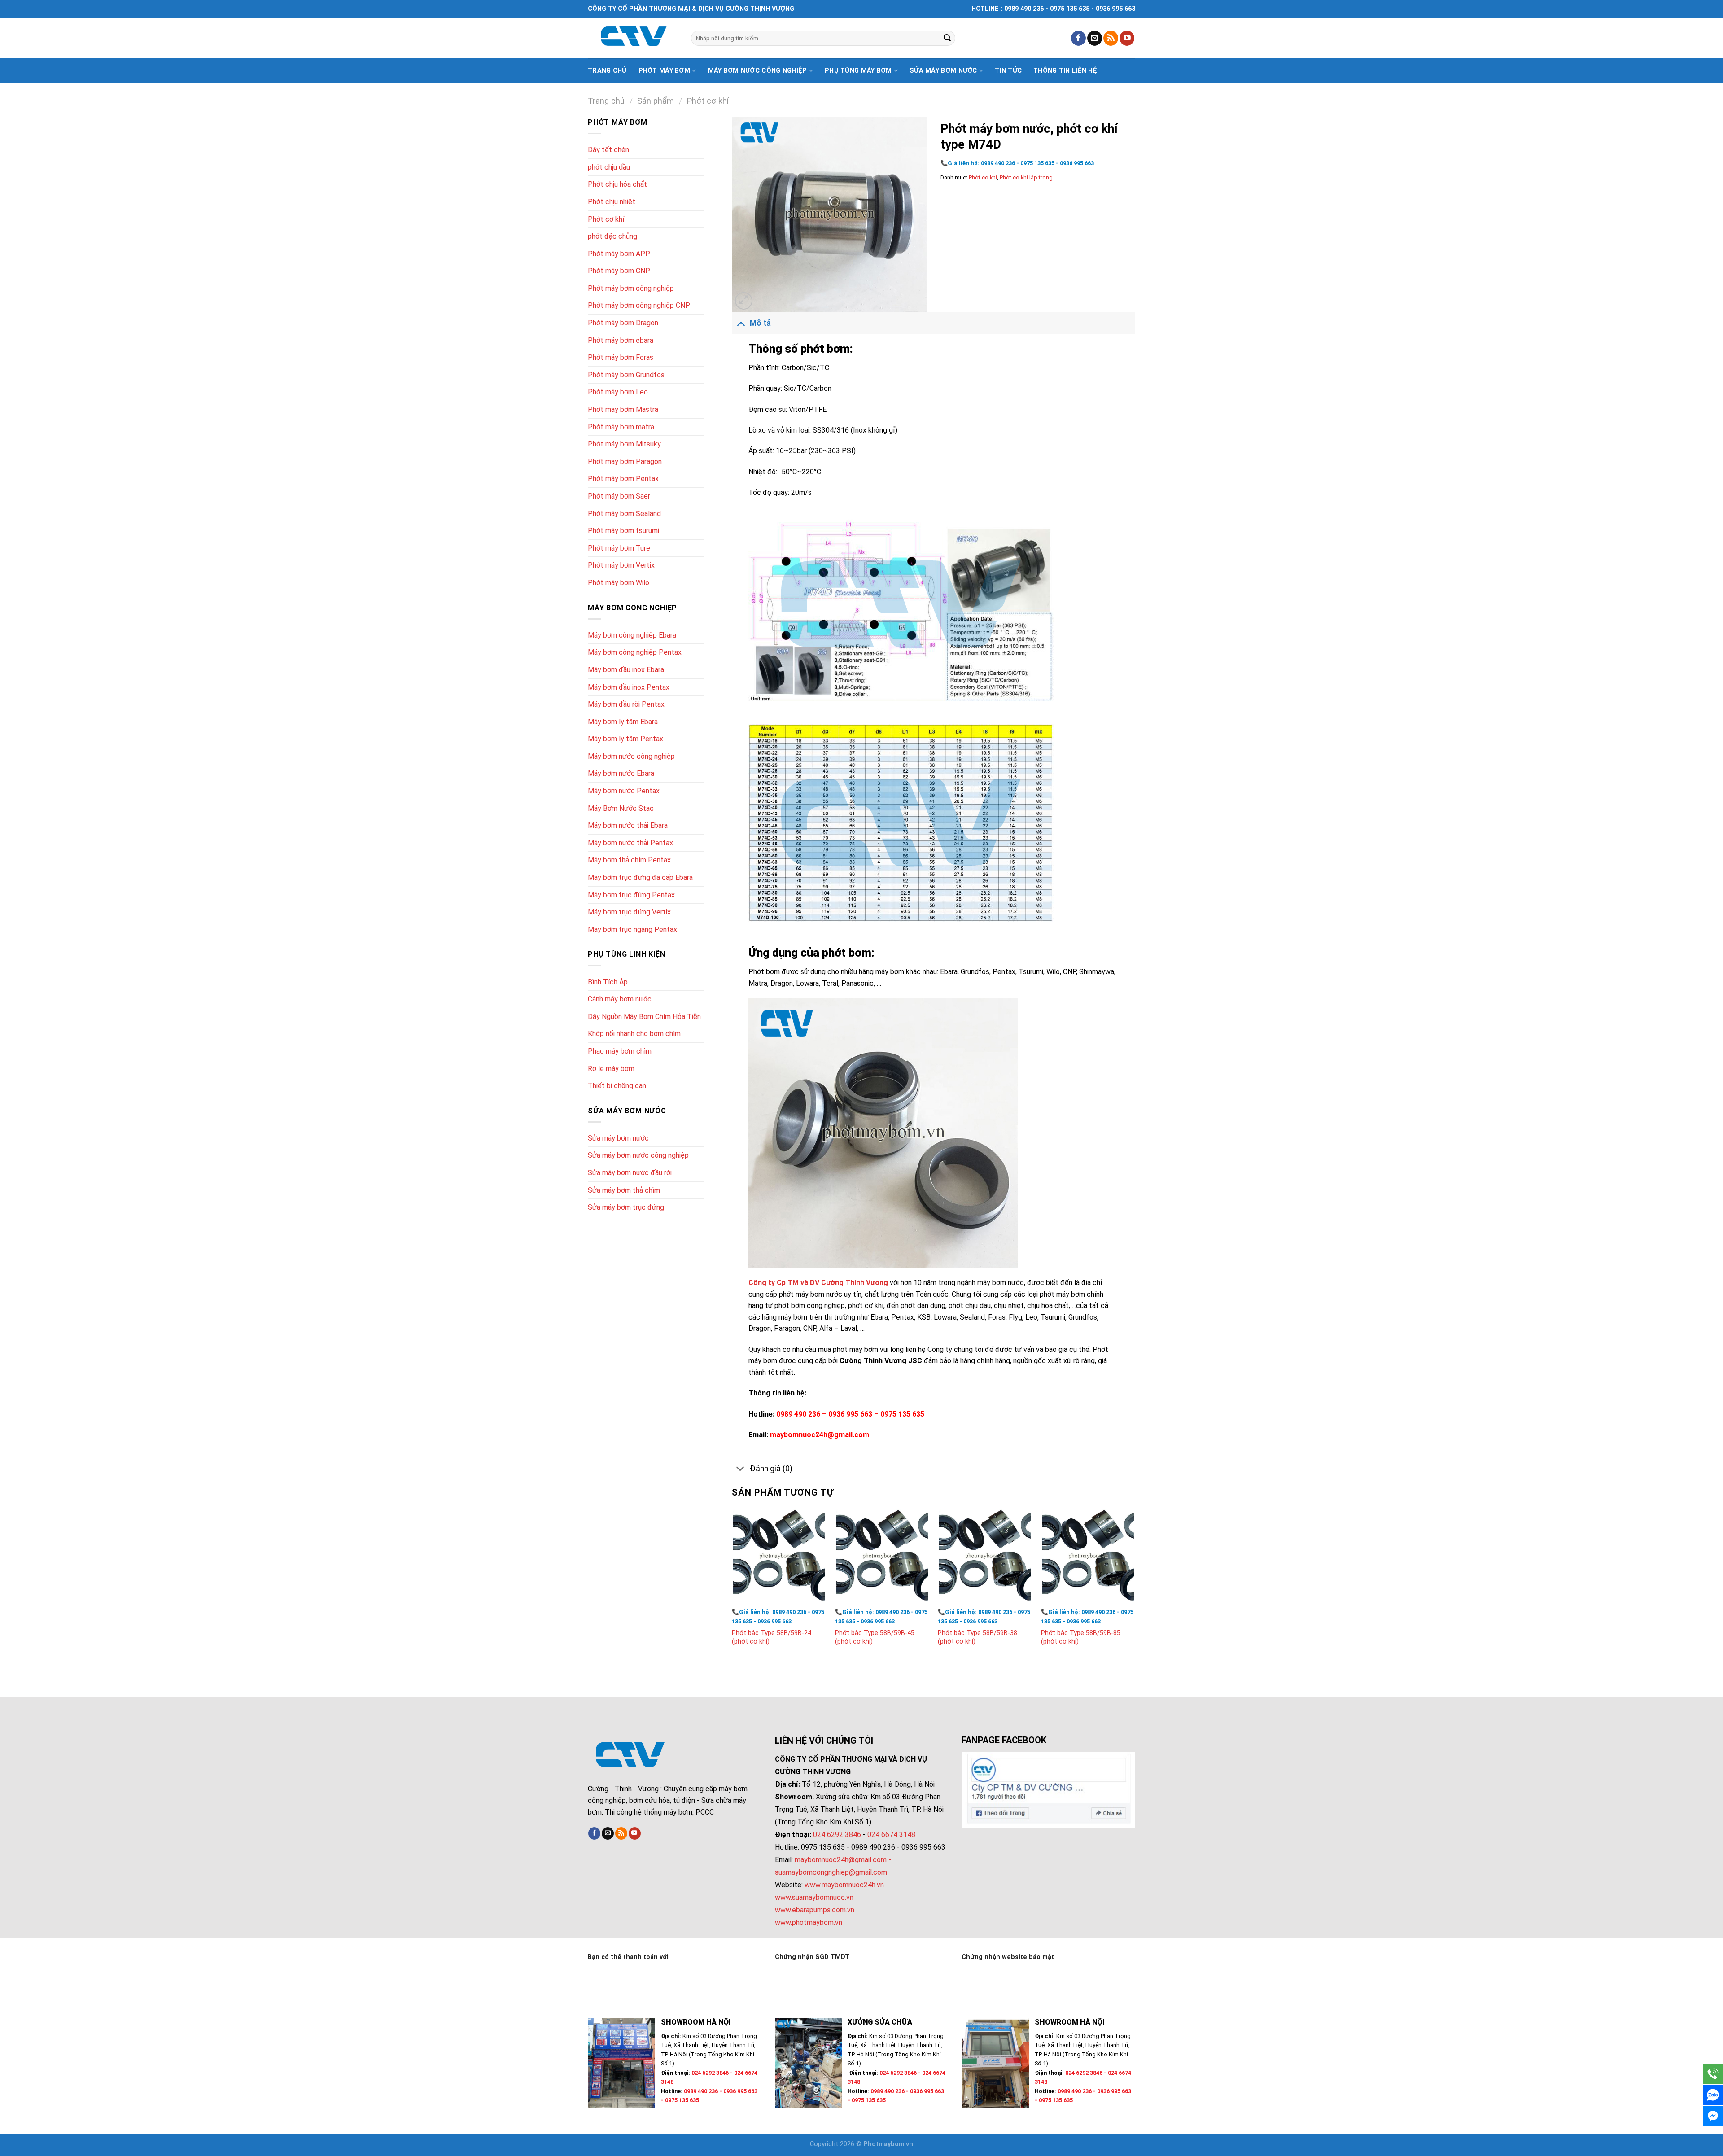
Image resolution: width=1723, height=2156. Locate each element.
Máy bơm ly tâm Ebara (623, 722)
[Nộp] (947, 38)
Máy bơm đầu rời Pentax (626, 704)
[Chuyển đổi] (741, 323)
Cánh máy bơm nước (620, 999)
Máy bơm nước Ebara (621, 773)
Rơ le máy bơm (611, 1069)
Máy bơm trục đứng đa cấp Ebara (640, 877)
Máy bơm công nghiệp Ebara (632, 635)
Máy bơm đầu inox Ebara (626, 670)
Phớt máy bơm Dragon (623, 323)
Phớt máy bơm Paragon (625, 461)
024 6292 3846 (837, 1835)
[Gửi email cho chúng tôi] (1095, 38)
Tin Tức (1008, 71)
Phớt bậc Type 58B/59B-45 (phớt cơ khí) (875, 1637)
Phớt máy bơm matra (621, 427)
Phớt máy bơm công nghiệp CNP (639, 305)
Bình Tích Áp (608, 982)
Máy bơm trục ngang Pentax (632, 929)
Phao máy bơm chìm (620, 1051)
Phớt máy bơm (664, 71)
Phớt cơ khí (708, 101)
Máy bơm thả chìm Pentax (629, 860)
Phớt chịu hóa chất (617, 184)
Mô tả (760, 323)
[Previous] (732, 1586)
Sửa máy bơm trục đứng (626, 1207)
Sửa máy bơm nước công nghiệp (638, 1155)
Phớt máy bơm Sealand (624, 514)
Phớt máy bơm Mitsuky (624, 444)
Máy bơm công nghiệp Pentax (635, 652)
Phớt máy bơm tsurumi (623, 531)
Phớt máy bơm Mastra (623, 409)
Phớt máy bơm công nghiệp (631, 288)
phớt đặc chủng (612, 236)
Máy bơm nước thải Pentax (630, 843)
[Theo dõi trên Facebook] (1078, 38)
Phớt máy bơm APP (619, 254)
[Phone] (1713, 2074)
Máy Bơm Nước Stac (621, 808)
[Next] (1135, 1586)
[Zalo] (1713, 2095)
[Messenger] (1713, 2116)
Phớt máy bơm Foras (621, 357)
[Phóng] (744, 301)
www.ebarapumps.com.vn (815, 1910)
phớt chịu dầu (609, 167)
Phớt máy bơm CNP (619, 271)
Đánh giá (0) (771, 1469)
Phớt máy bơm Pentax (623, 479)
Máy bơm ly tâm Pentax (625, 739)
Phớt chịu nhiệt (612, 202)
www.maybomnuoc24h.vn (843, 1885)
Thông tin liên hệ (1065, 71)
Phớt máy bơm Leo (618, 392)
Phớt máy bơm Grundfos (626, 375)
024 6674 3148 (891, 1835)
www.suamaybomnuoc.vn (814, 1897)
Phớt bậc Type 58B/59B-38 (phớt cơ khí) (977, 1637)
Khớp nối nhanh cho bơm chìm (634, 1034)
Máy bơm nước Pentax (624, 791)
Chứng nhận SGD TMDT (812, 1957)
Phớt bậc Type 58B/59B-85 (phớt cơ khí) (1081, 1637)
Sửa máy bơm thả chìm (624, 1190)
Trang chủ (607, 71)
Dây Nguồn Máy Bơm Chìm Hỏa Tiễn (644, 1017)
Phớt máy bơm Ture (619, 548)
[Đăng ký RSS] (1111, 38)
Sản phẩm (656, 101)
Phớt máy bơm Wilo (619, 583)
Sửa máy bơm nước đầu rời (630, 1173)
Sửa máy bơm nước (943, 71)
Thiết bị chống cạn (617, 1086)
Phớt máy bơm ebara (621, 340)
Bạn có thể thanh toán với (628, 1957)
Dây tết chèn (608, 150)
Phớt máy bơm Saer (619, 496)
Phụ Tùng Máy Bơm (858, 71)
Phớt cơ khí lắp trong (1026, 177)
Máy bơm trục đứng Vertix (629, 912)
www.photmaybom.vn (809, 1922)
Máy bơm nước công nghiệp (758, 71)
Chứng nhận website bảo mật (1008, 1957)
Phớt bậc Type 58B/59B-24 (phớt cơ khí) (772, 1637)
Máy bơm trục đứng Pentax (631, 895)
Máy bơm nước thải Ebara (628, 825)
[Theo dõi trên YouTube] (1127, 38)
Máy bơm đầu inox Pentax (629, 687)
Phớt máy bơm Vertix (621, 565)
